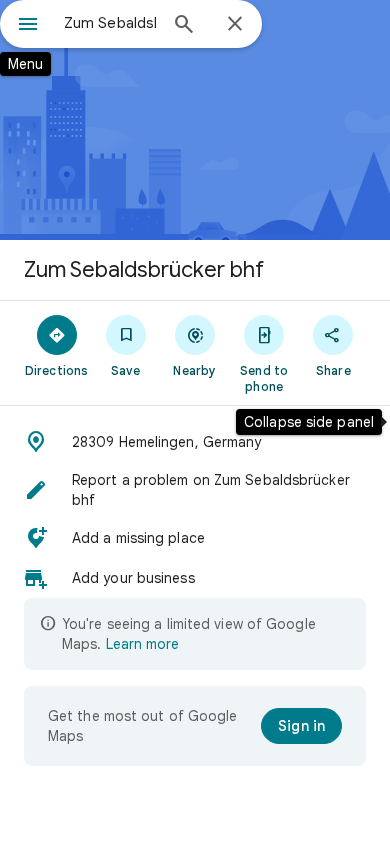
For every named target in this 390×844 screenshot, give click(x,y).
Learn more (142, 644)
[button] (195, 442)
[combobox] (110, 23)
